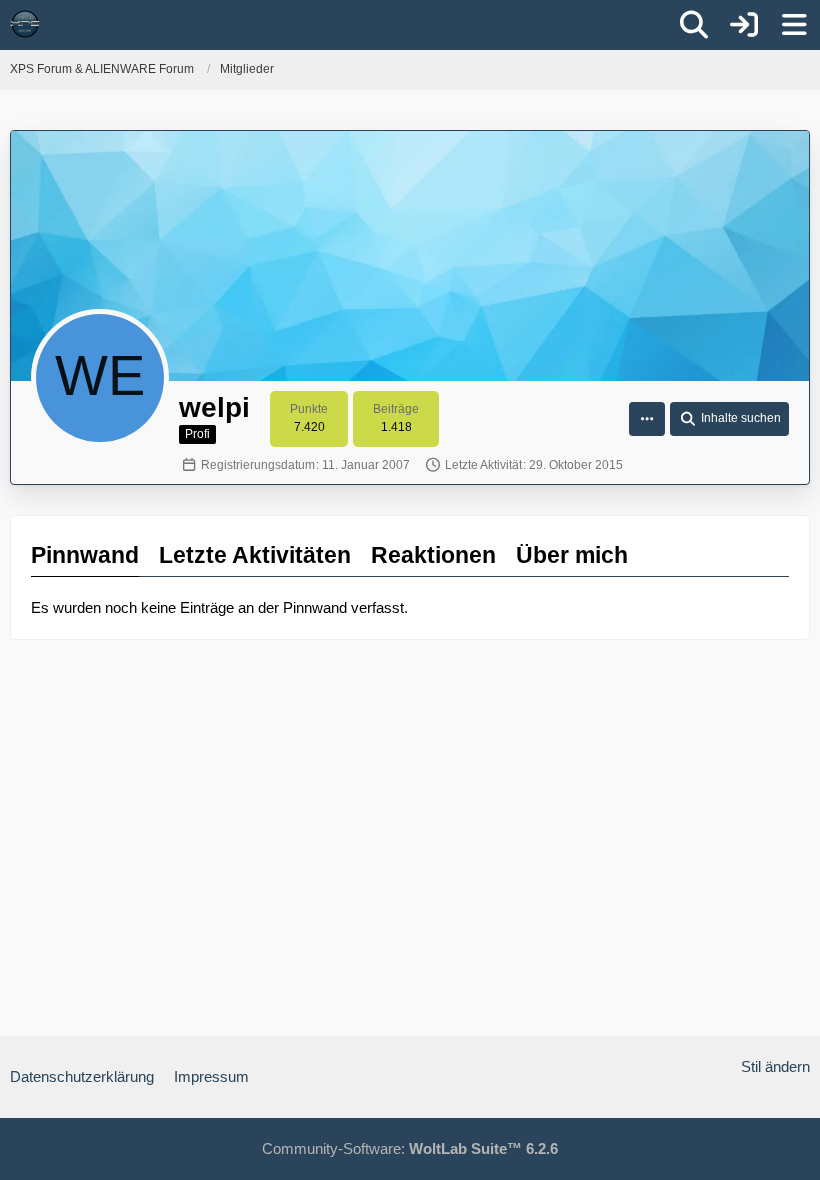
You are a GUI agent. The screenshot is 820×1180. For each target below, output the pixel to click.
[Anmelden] (744, 25)
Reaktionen (433, 555)
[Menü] (794, 25)
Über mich (572, 555)
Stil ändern (775, 1066)
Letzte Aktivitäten (255, 555)
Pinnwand (85, 555)
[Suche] (694, 25)
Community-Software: (410, 1148)
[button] (647, 419)
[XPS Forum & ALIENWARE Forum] (25, 24)
